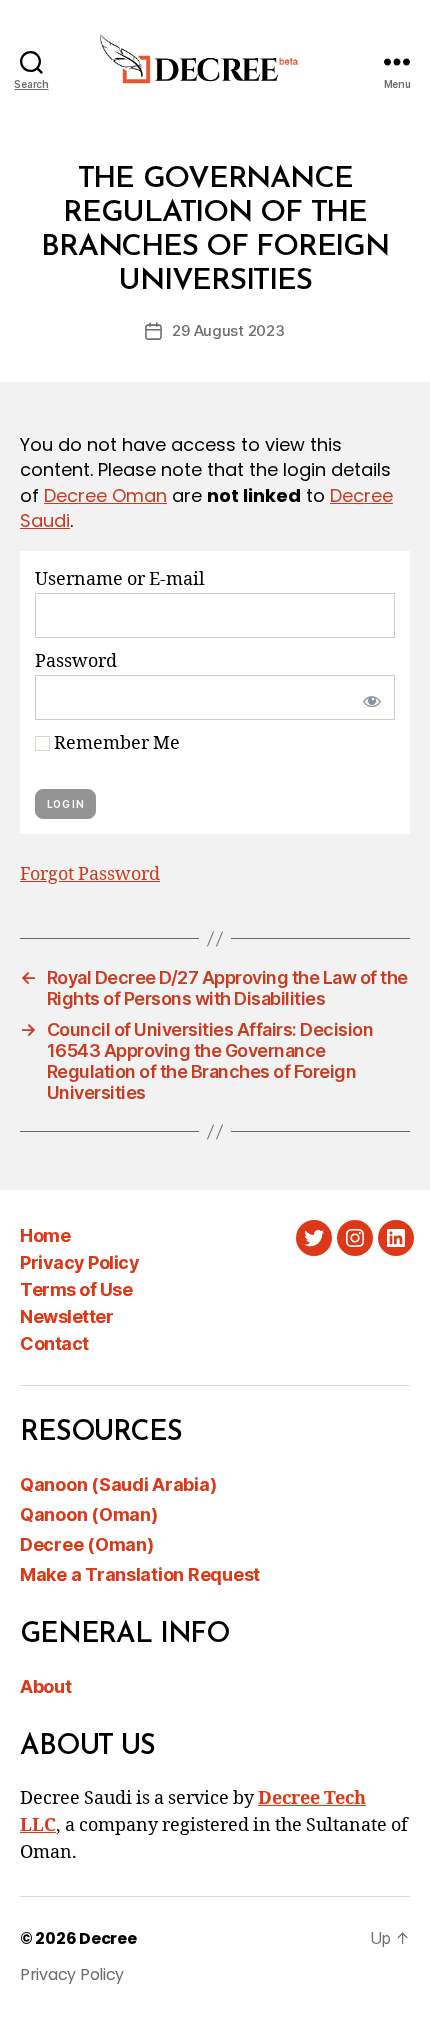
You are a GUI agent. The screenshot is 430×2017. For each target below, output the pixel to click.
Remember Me (115, 743)
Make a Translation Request (140, 1574)
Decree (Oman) (87, 1544)
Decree (107, 1938)
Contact (54, 1343)
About (46, 1686)
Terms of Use (76, 1289)
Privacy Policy (79, 1262)
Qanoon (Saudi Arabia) (118, 1484)
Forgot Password (90, 874)
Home (45, 1235)
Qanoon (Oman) (89, 1514)
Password (76, 661)
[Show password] (368, 697)
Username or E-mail (120, 579)
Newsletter (66, 1316)
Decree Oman (105, 495)
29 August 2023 (228, 330)
